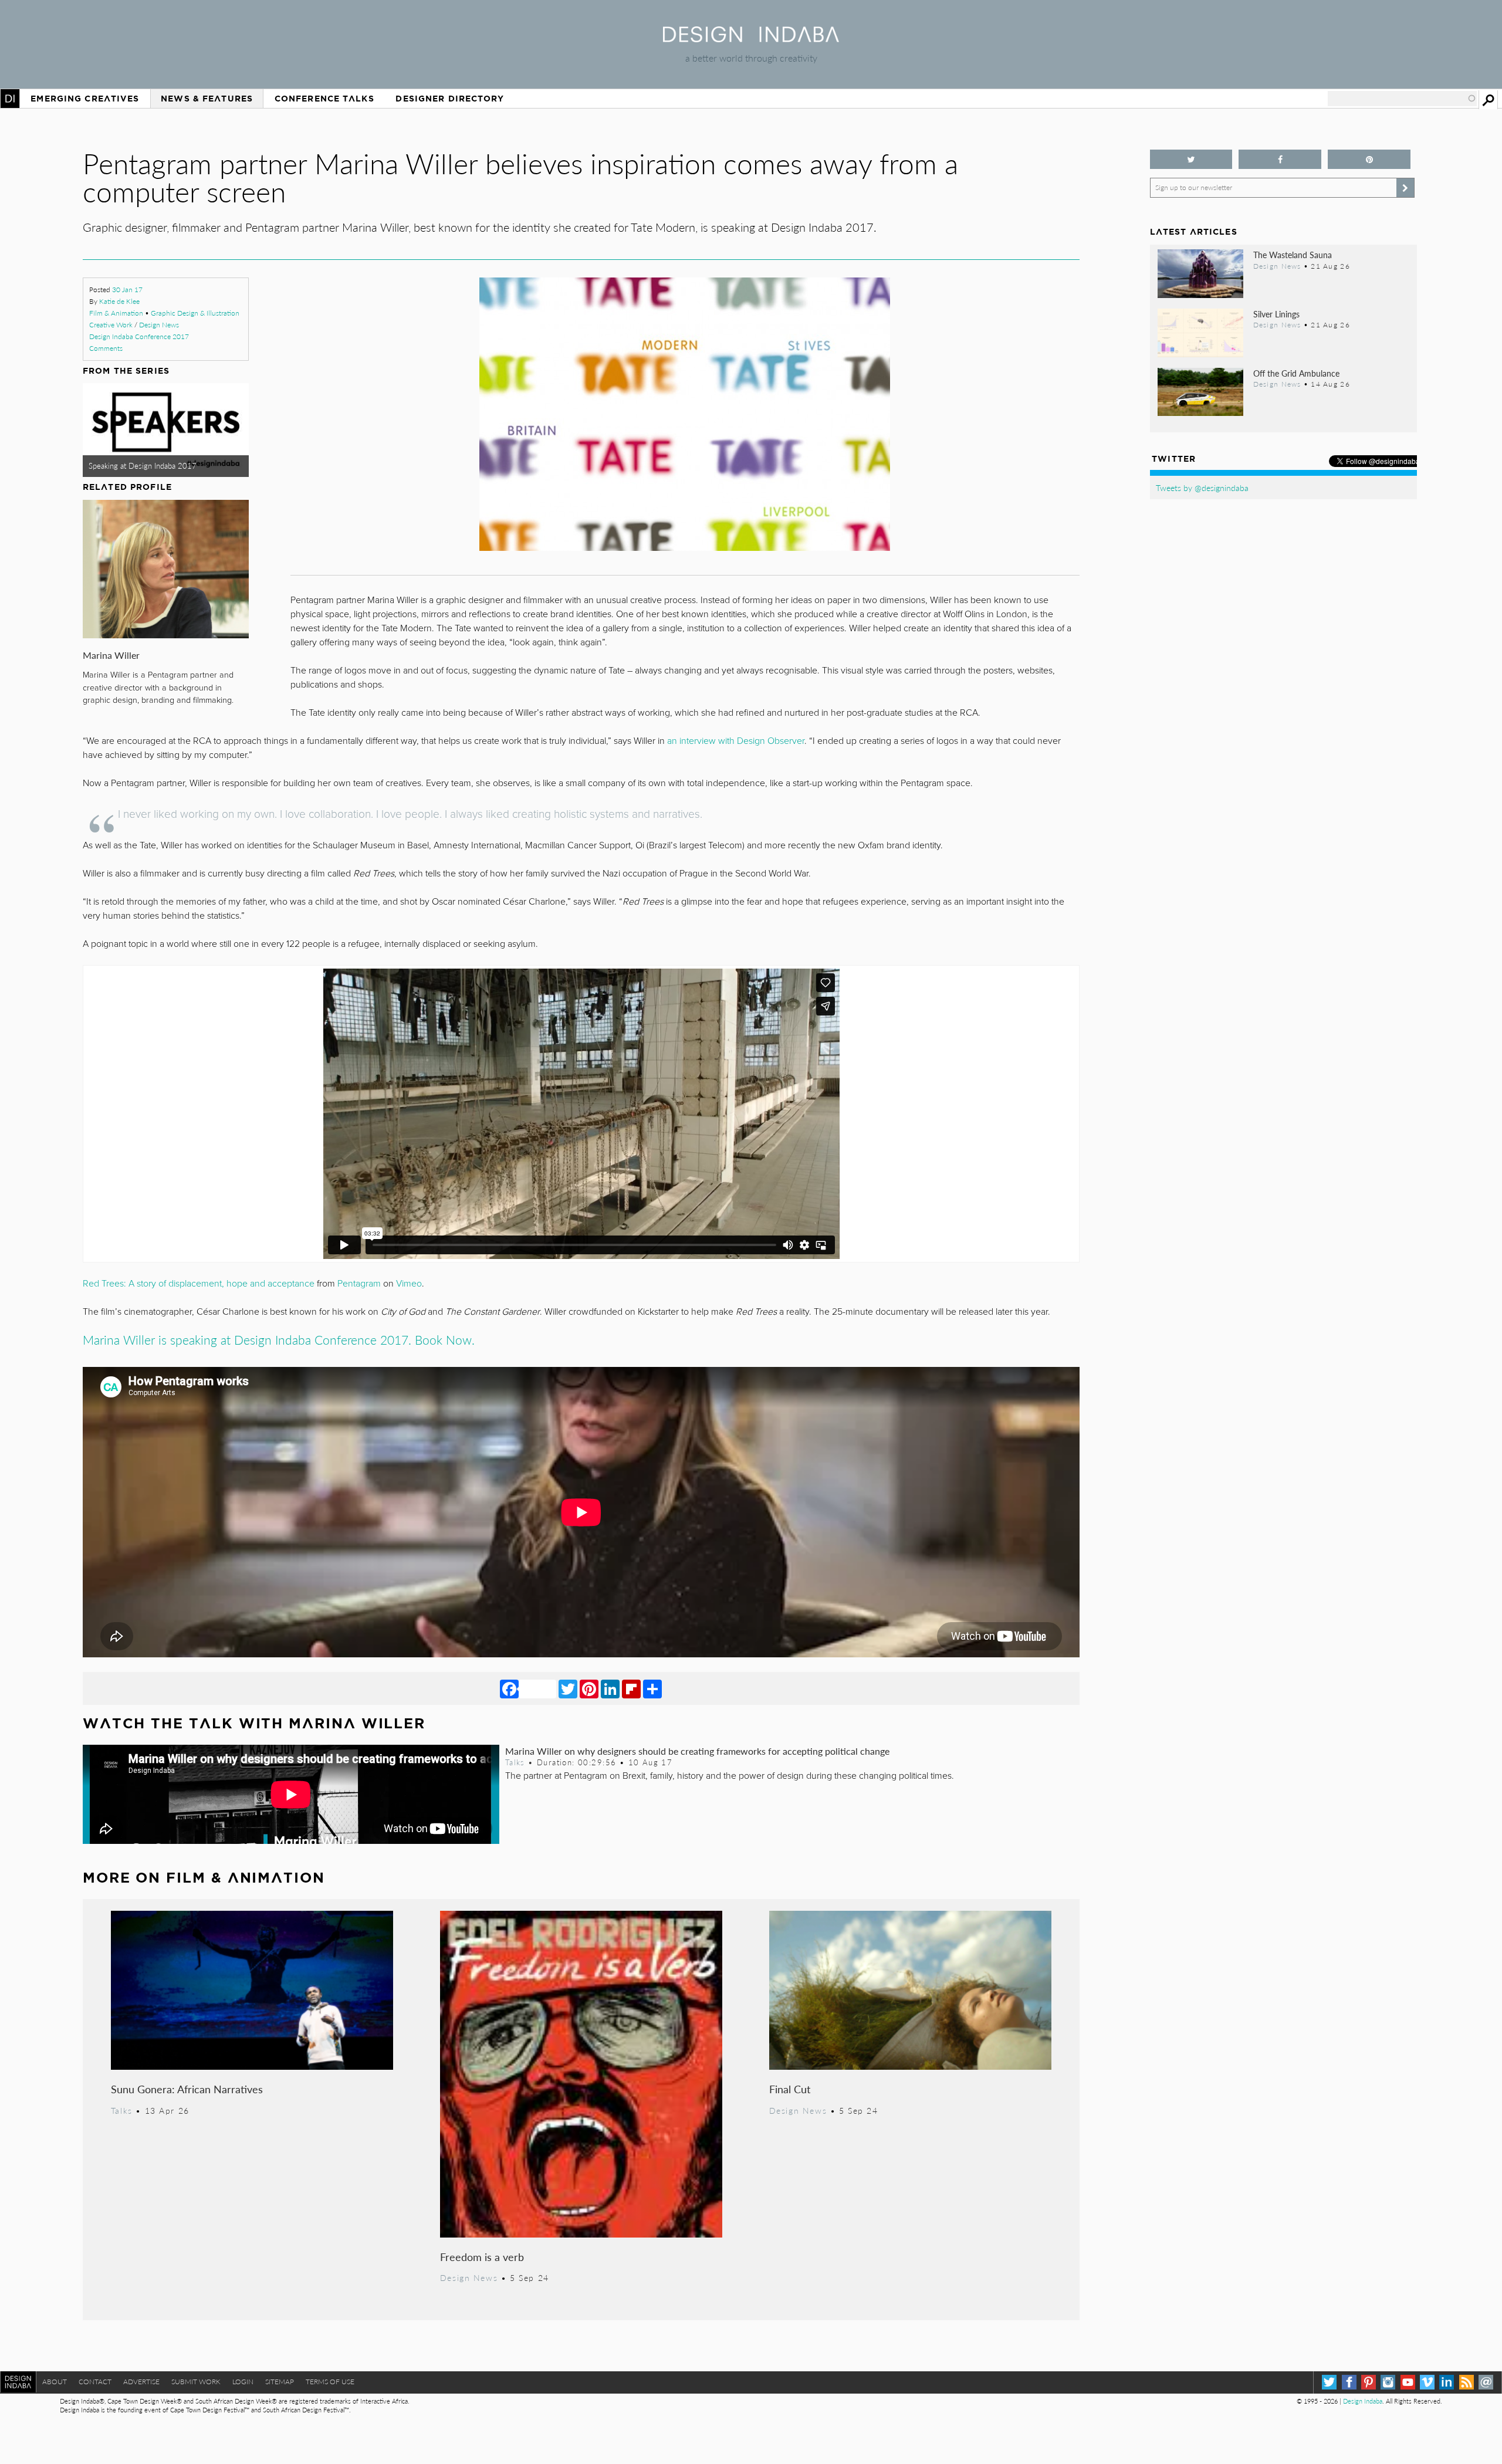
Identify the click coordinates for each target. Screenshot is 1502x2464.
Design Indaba (1363, 2401)
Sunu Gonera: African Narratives (187, 2089)
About (55, 2382)
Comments (106, 348)
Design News (159, 325)
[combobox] (1402, 99)
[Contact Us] (1486, 2382)
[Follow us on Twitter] (1191, 159)
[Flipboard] (631, 1688)
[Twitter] (568, 1688)
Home (10, 99)
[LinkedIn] (610, 1688)
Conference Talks (324, 99)
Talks (515, 1762)
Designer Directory (450, 99)
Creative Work (111, 325)
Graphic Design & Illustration (195, 313)
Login (243, 2382)
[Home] (751, 38)
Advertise (141, 2382)
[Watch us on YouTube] (1408, 2382)
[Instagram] (1388, 2382)
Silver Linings (1276, 314)
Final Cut (790, 2089)
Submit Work (196, 2382)
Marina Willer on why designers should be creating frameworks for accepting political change (697, 1751)
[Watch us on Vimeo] (1427, 2382)
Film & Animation (116, 313)
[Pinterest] (589, 1688)
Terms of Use (330, 2382)
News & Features (207, 99)
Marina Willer (111, 655)
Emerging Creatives (85, 99)
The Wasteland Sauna (1293, 255)
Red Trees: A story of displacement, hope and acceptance (199, 1284)
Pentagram (359, 1284)
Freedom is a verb (482, 2257)
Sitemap (280, 2382)
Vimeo (409, 1284)
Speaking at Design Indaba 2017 (143, 466)
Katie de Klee (119, 301)
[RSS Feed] (1467, 2382)
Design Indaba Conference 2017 (139, 336)
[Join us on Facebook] (1280, 159)
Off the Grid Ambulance (1296, 373)
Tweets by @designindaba (1202, 488)
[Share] (652, 1688)
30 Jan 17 (127, 290)
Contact (95, 2382)
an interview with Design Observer (736, 741)
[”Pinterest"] (1369, 159)
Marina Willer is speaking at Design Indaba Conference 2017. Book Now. (279, 1340)
